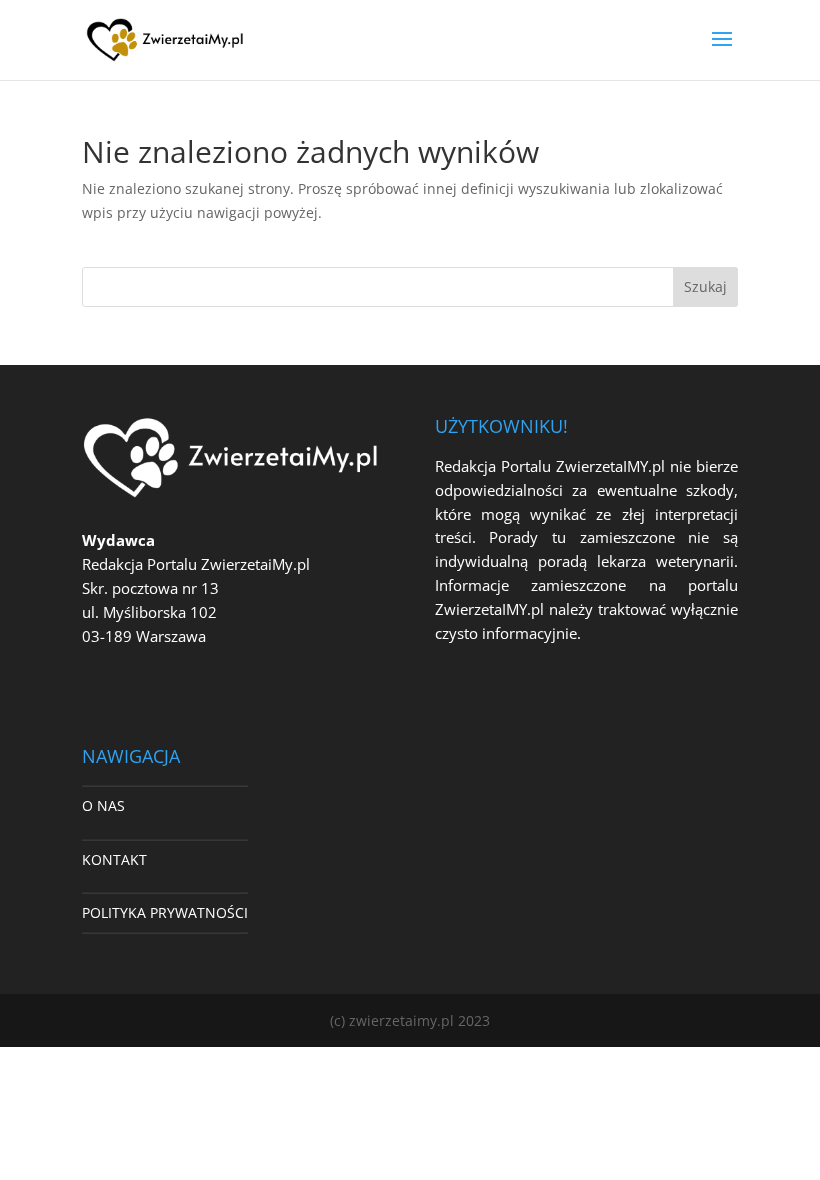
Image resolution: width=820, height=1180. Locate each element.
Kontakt (114, 859)
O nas (103, 805)
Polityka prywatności (165, 912)
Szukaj (705, 286)
